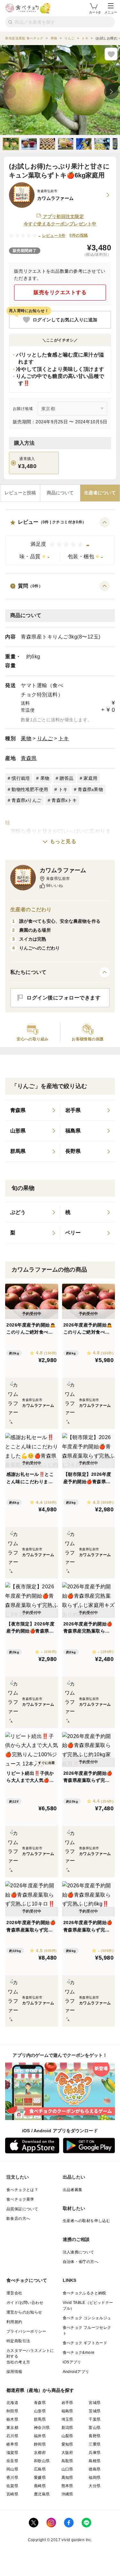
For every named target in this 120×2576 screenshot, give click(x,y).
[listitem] (33, 1110)
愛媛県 (40, 2478)
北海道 (12, 2403)
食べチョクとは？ (22, 2190)
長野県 (95, 2436)
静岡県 (40, 2444)
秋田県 (12, 2411)
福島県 (67, 2411)
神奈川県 (42, 2428)
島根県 (95, 2461)
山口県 (67, 2469)
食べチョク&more (79, 2353)
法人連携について (79, 2252)
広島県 (40, 2469)
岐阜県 (12, 2444)
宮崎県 (12, 2494)
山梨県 (67, 2436)
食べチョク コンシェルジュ (87, 2318)
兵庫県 (95, 2453)
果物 (26, 738)
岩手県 (67, 2403)
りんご (45, 738)
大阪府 (67, 2453)
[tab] (20, 493)
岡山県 (12, 2469)
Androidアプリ (76, 2372)
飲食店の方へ (18, 2219)
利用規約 (14, 2322)
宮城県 (95, 2403)
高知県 (67, 2478)
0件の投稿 (79, 235)
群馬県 (40, 2419)
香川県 (12, 2478)
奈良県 (12, 2461)
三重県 (95, 2444)
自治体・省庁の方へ (81, 2262)
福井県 (40, 2436)
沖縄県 (67, 2494)
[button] (60, 541)
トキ (64, 738)
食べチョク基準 (20, 2199)
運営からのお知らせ (24, 2312)
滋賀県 (12, 2453)
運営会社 (14, 2293)
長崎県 (40, 2486)
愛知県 (67, 2444)
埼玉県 (67, 2419)
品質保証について (22, 2209)
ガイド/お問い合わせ (25, 2303)
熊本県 (67, 2486)
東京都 (12, 2428)
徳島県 (95, 2469)
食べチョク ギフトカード (85, 2343)
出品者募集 (73, 2190)
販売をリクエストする (60, 292)
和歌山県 (42, 2461)
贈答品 (66, 778)
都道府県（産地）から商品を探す (40, 2390)
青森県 (29, 758)
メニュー (111, 12)
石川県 (12, 2436)
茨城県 (95, 2411)
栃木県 (12, 2419)
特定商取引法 (18, 2341)
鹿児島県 (42, 2494)
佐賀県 (12, 2486)
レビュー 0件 (54, 236)
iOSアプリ (72, 2362)
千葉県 (95, 2419)
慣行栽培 (21, 778)
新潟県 (67, 2428)
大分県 (95, 2486)
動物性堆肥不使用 (30, 789)
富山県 (95, 2428)
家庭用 (90, 778)
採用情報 (14, 2372)
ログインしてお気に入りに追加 (65, 320)
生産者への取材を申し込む (87, 2221)
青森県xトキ (64, 800)
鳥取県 (67, 2461)
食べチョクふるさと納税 (84, 2293)
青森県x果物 (90, 789)
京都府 (40, 2453)
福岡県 (95, 2478)
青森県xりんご (26, 800)
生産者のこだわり (31, 909)
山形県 (40, 2411)
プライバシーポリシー (26, 2331)
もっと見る (63, 841)
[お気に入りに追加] (111, 54)
